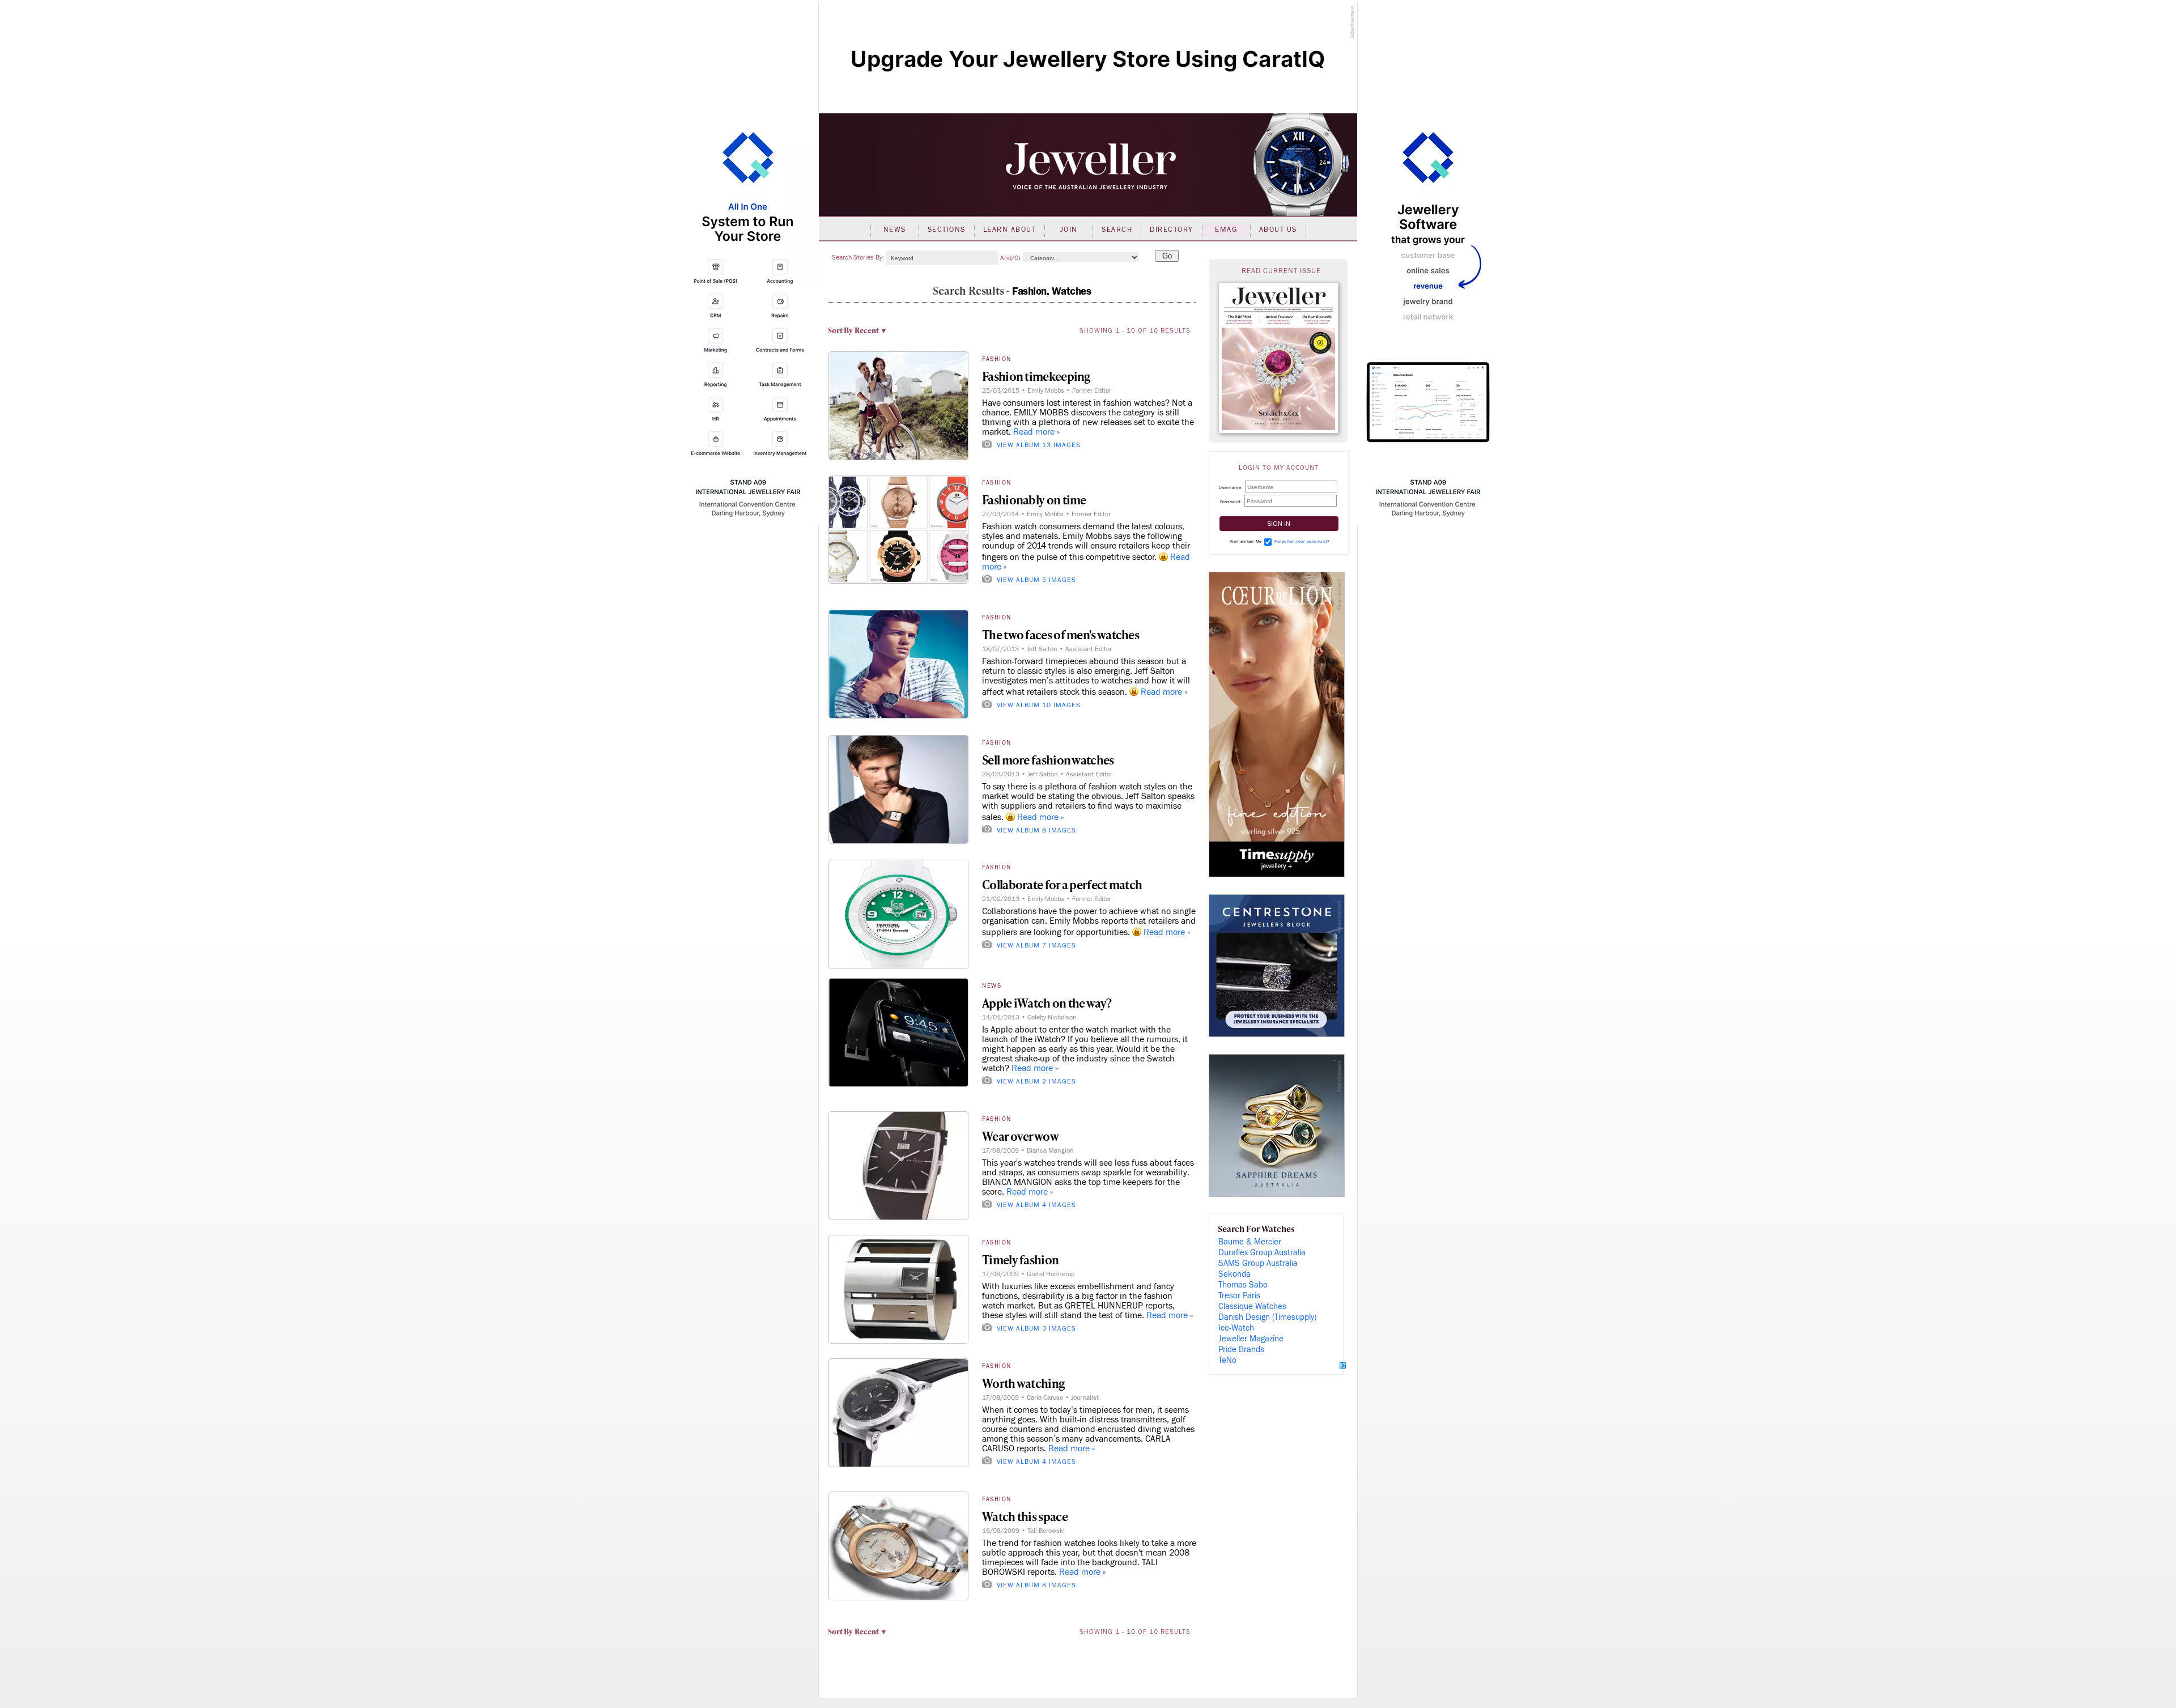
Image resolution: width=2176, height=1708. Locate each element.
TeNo (1227, 1360)
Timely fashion (1020, 1259)
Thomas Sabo (1243, 1285)
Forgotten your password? (1302, 541)
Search (1117, 230)
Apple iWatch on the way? (1047, 1003)
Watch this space (1025, 1516)
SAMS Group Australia (1258, 1263)
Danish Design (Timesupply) (1267, 1317)
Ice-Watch (1236, 1328)
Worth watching (1023, 1383)
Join (1069, 230)
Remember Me (1246, 541)
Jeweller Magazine (1251, 1339)
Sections (947, 230)
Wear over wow (1020, 1136)
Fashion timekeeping (1036, 376)
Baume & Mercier (1250, 1242)
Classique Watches (1252, 1307)
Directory (1172, 230)
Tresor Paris (1239, 1296)
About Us (1278, 230)
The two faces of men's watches (1061, 634)
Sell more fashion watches (1048, 760)
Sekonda (1234, 1274)
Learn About (1010, 230)
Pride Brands (1241, 1350)
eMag (1226, 230)
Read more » (1037, 432)
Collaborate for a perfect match (1062, 884)
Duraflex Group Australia (1262, 1253)
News (895, 230)
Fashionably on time (1034, 500)
